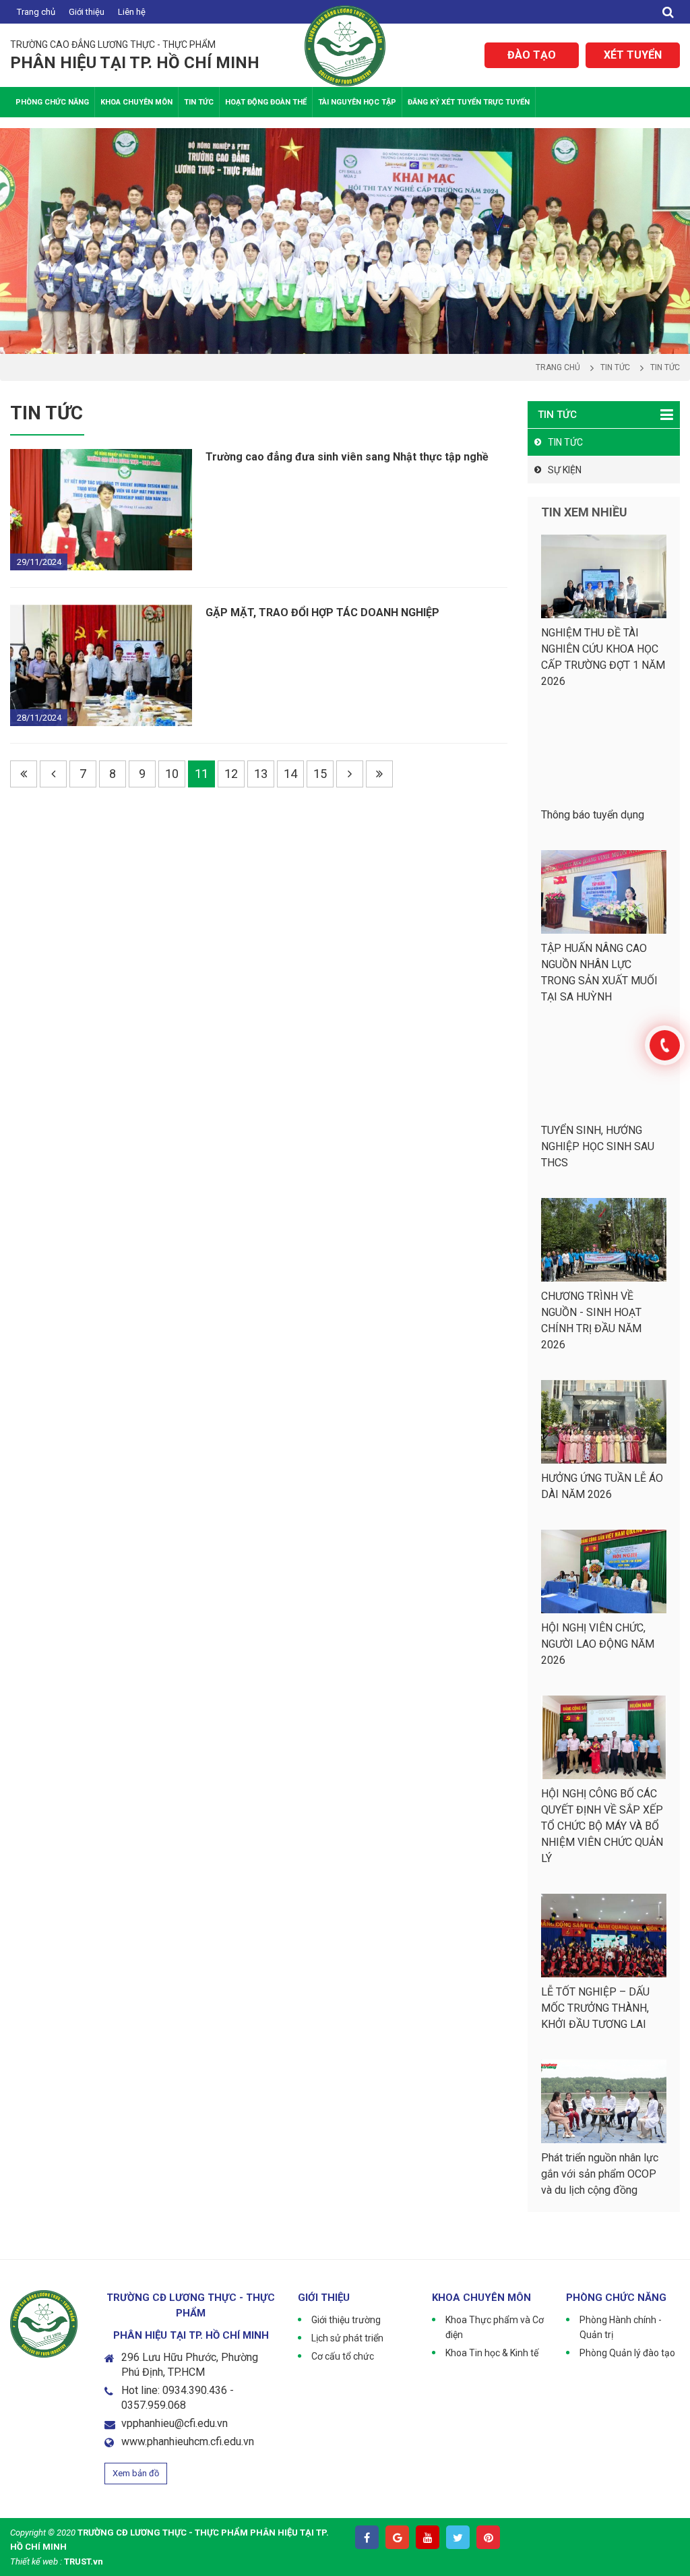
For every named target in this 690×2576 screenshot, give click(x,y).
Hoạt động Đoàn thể (266, 102)
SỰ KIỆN (565, 470)
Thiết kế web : (36, 2562)
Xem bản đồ (136, 2473)
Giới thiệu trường (346, 2320)
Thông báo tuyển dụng (593, 815)
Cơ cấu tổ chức (343, 2356)
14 (290, 774)
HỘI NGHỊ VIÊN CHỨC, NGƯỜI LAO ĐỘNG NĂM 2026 (598, 1644)
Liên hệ (132, 12)
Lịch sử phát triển (347, 2338)
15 (320, 774)
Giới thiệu (87, 12)
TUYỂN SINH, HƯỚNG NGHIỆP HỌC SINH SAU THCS (598, 1146)
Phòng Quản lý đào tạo (627, 2353)
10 (172, 774)
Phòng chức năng (52, 102)
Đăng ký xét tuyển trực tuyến (469, 102)
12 (231, 774)
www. (134, 2442)
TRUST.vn (84, 2562)
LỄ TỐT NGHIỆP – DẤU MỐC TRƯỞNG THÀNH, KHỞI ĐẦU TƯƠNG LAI (595, 2008)
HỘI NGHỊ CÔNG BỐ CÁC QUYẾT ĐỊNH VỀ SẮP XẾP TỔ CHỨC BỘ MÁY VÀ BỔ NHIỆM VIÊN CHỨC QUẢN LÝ (602, 1826)
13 (261, 774)
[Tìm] (668, 12)
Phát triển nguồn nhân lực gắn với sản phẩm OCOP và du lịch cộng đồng (600, 2174)
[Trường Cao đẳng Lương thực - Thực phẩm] (345, 45)
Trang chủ (36, 12)
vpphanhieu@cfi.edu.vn (175, 2423)
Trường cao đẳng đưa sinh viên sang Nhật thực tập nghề (347, 457)
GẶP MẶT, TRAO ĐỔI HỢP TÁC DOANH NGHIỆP (322, 612)
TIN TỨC (565, 442)
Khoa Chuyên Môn (136, 102)
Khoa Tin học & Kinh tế (492, 2353)
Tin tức (199, 102)
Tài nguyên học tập (357, 102)
